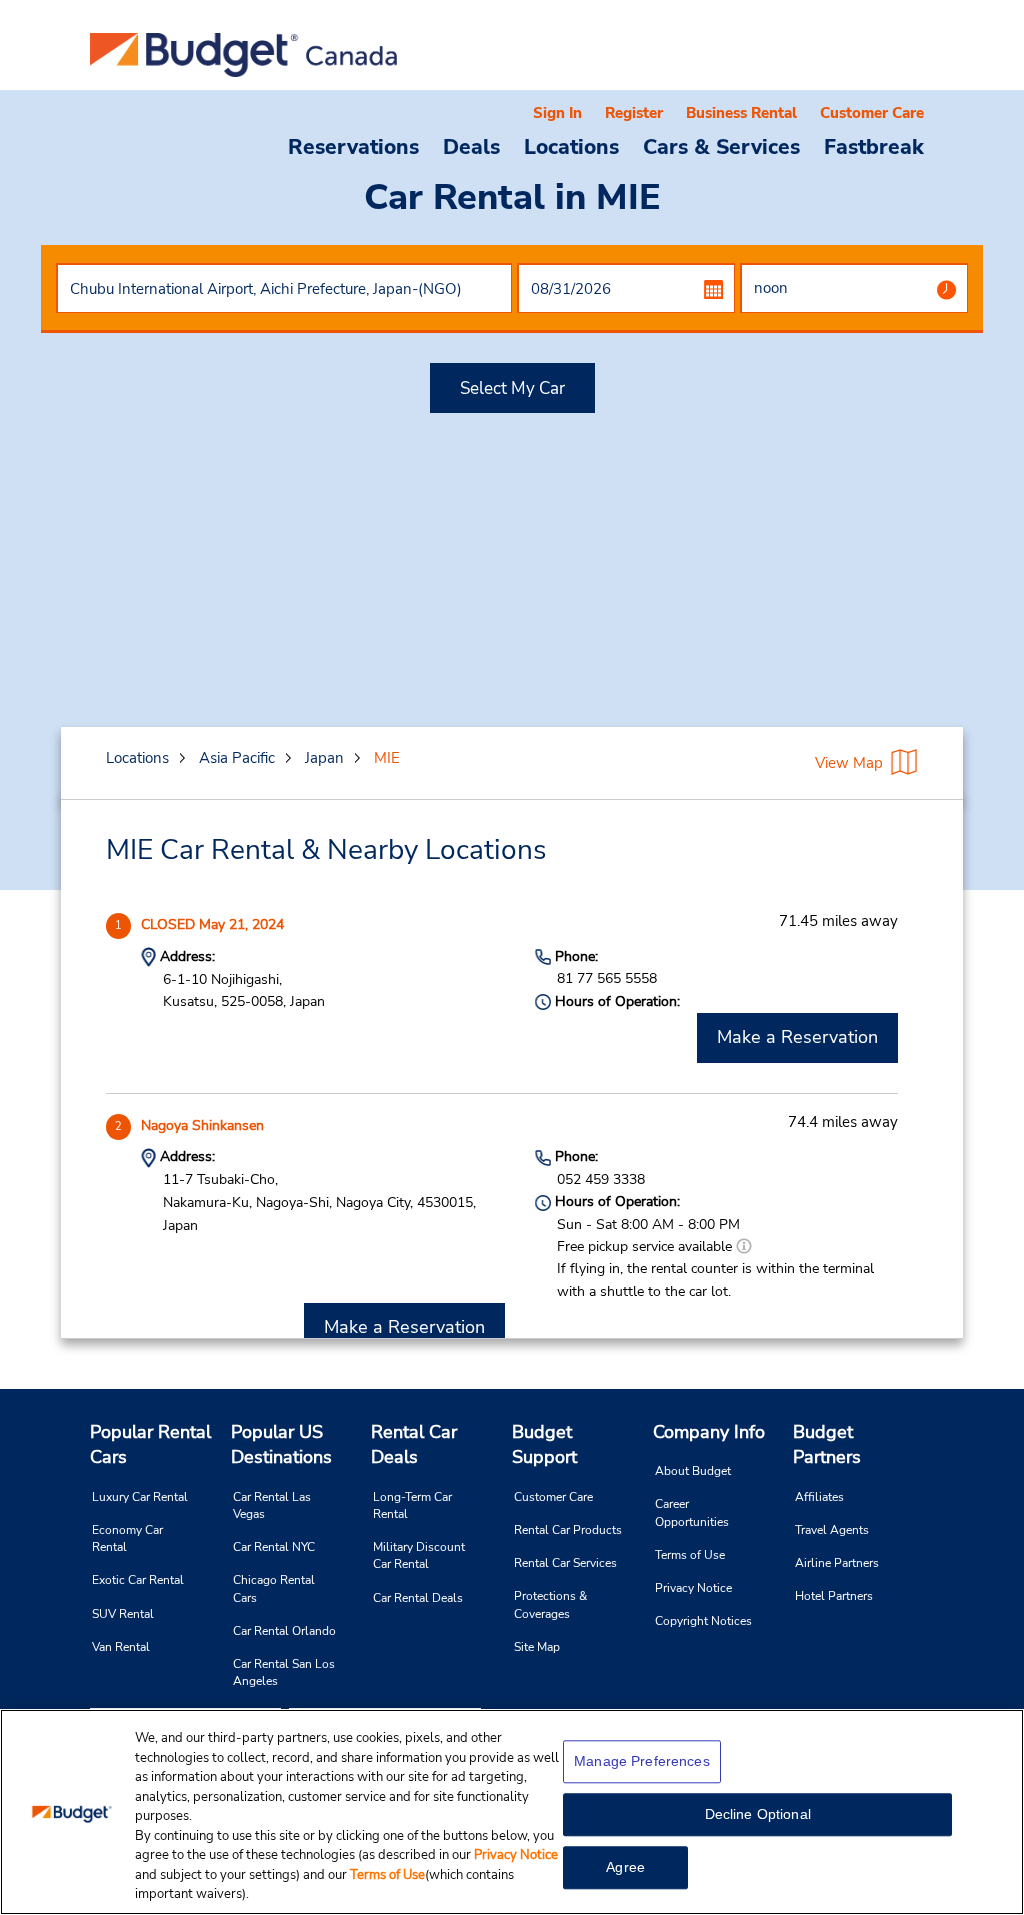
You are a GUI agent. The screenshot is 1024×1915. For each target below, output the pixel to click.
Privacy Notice (693, 1588)
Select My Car (512, 388)
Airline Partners (837, 1563)
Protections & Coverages (550, 1604)
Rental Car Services (565, 1563)
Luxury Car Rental (140, 1497)
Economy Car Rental (127, 1538)
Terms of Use (690, 1555)
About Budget (693, 1471)
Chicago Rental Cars (274, 1588)
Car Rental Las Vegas (272, 1505)
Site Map (537, 1647)
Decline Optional (758, 1814)
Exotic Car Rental (138, 1580)
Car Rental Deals (418, 1598)
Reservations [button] (353, 146)
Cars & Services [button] (721, 146)
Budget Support (544, 1445)
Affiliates (819, 1497)
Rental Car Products (568, 1530)
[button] (744, 1246)
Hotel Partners (834, 1596)
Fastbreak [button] (874, 146)
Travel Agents (832, 1530)
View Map (849, 763)
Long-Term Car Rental (412, 1505)
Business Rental (741, 113)
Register (634, 113)
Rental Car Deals (414, 1445)
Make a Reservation (797, 1037)
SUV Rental (123, 1614)
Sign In (557, 113)
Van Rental (121, 1647)
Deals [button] (471, 146)
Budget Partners (827, 1445)
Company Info (709, 1432)
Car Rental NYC (274, 1547)
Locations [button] (571, 146)
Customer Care (872, 113)
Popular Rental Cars (150, 1445)
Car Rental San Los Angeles (284, 1672)
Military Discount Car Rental (419, 1555)
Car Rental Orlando (284, 1631)
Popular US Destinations (281, 1445)
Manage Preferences (642, 1761)
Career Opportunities (692, 1512)
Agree (625, 1867)
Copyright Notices (703, 1621)
